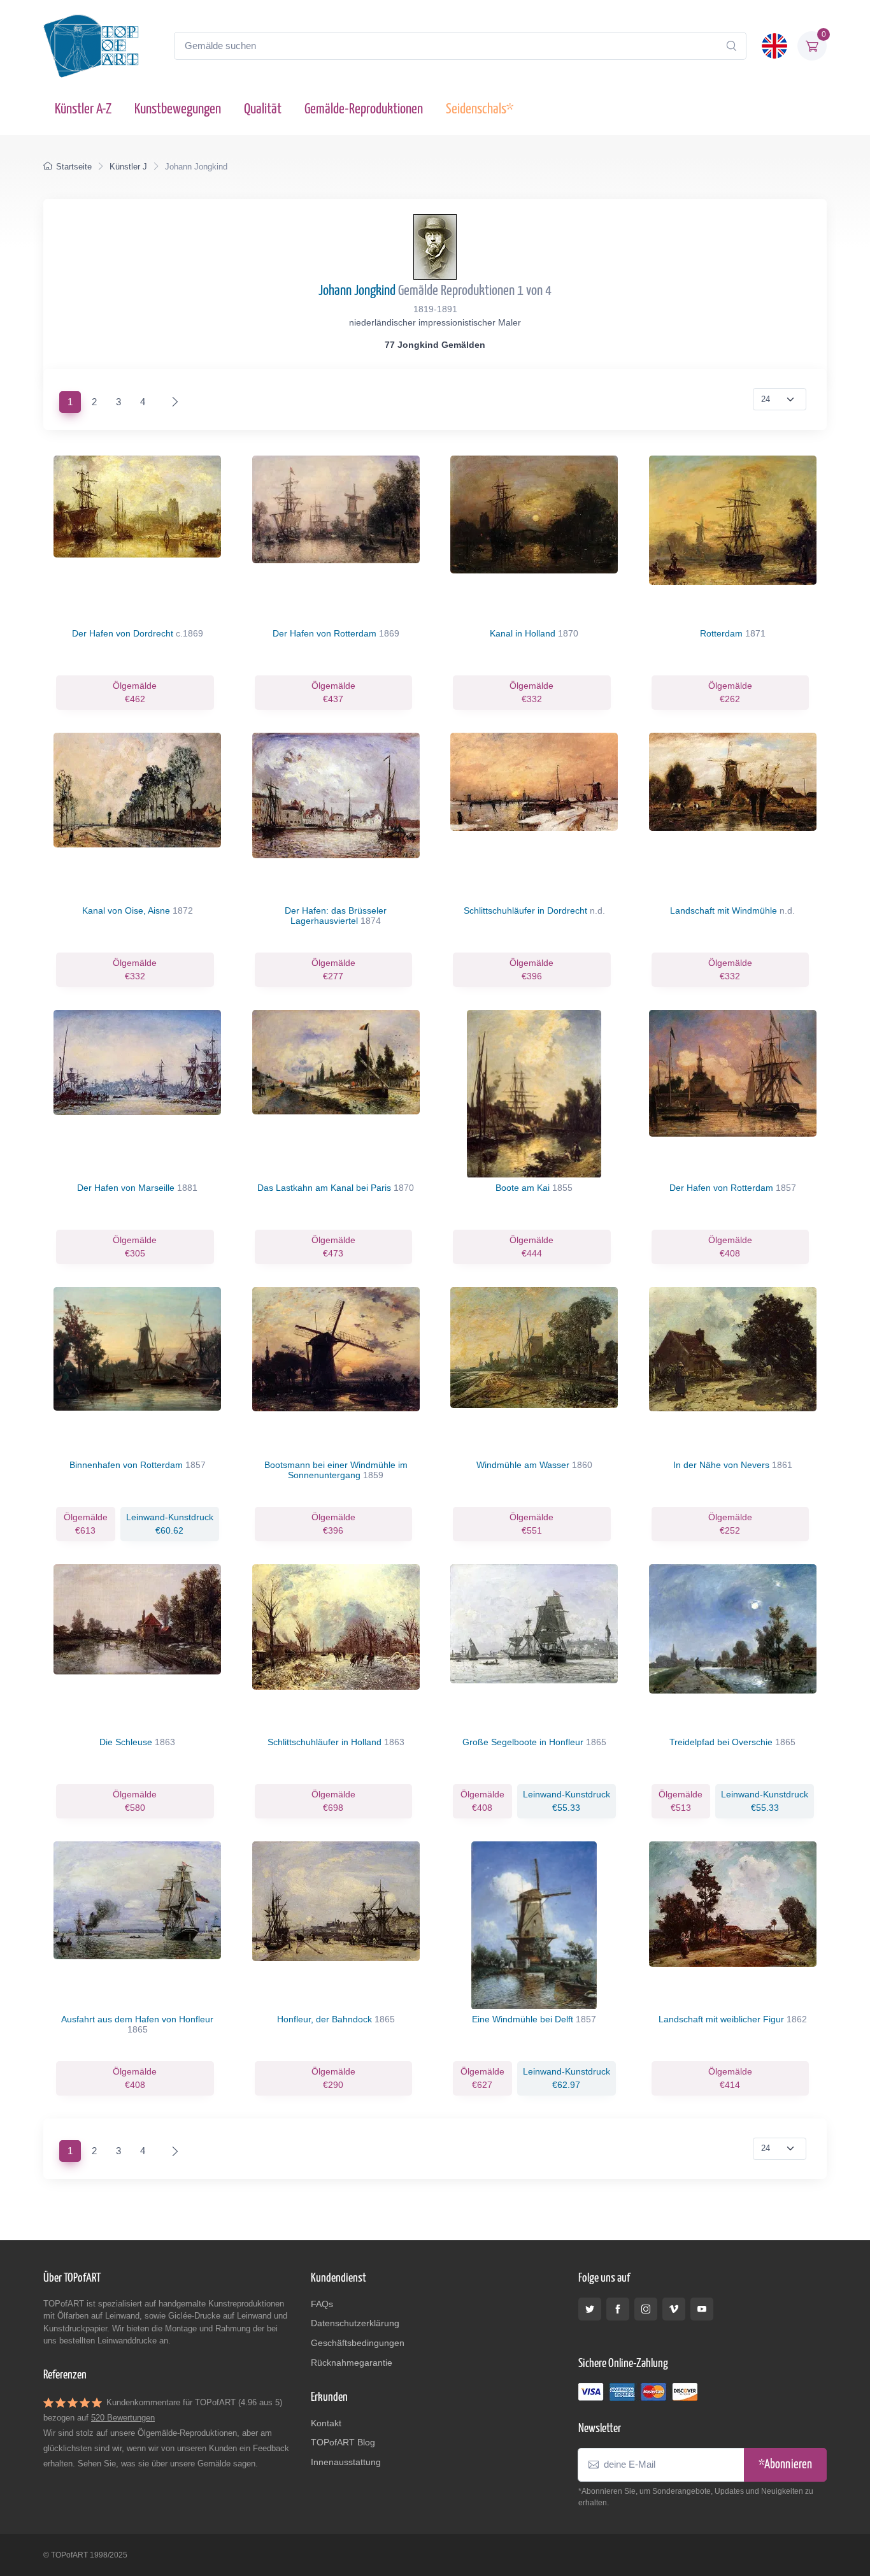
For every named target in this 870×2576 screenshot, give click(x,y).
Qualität (263, 109)
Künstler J (128, 167)
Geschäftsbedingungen (358, 2343)
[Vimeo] (674, 2309)
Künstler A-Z (83, 109)
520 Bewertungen (123, 2418)
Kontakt (326, 2423)
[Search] (731, 46)
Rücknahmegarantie (352, 2363)
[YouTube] (702, 2309)
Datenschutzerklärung (355, 2323)
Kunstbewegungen (178, 109)
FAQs (322, 2304)
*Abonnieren (785, 2465)
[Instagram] (646, 2309)
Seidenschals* (480, 109)
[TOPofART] (91, 46)
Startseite (74, 167)
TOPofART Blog (343, 2442)
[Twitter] (590, 2309)
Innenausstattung (346, 2462)
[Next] (172, 402)
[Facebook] (618, 2309)
